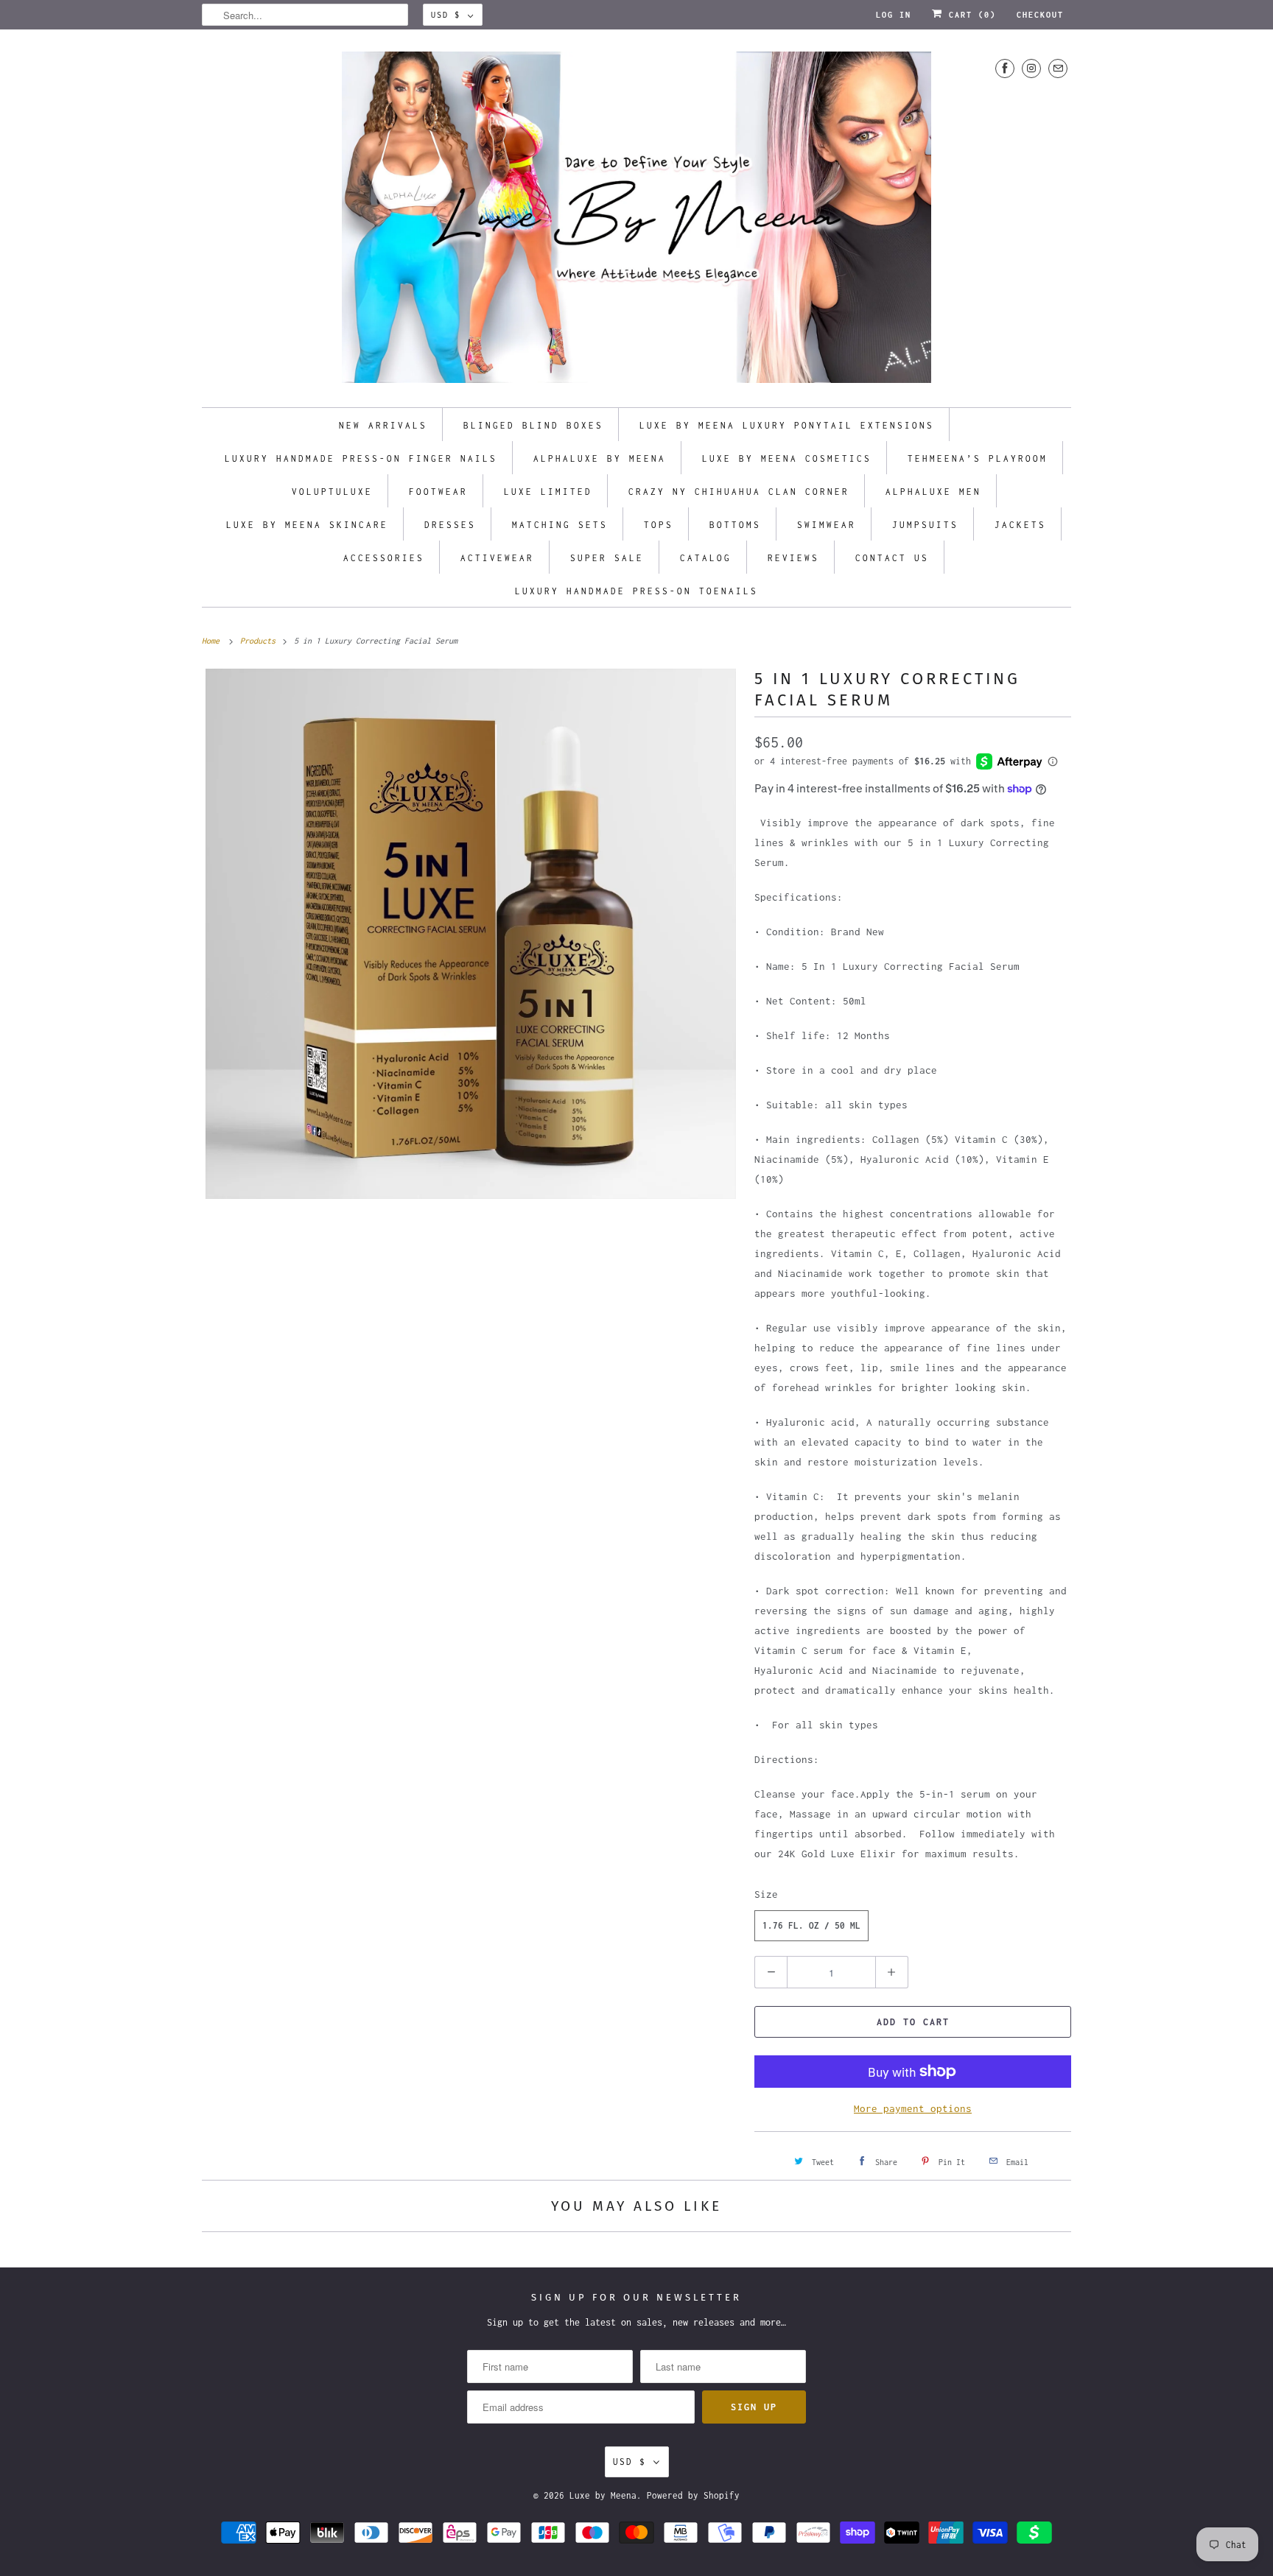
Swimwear (827, 525)
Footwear (438, 492)
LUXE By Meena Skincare (307, 525)
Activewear (497, 558)
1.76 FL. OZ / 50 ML (811, 1925)
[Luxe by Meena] (636, 222)
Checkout (1040, 15)
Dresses (450, 525)
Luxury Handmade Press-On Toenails (636, 591)
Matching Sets (560, 525)
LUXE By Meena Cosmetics (787, 458)
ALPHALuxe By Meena (600, 458)
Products (260, 641)
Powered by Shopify (693, 2495)
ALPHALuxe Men (933, 492)
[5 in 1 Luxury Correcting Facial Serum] (471, 934)
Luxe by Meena (603, 2495)
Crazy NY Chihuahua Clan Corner (739, 492)
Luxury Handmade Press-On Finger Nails (361, 458)
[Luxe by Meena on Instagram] (1031, 68)
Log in (894, 15)
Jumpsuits (925, 525)
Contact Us (892, 558)
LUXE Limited (548, 492)
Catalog (706, 558)
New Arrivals (383, 425)
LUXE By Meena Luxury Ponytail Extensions (787, 425)
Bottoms (735, 525)
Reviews (793, 558)
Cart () (969, 15)
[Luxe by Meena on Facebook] (1005, 68)
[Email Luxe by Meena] (1058, 68)
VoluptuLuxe (332, 492)
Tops (659, 525)
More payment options (913, 2108)
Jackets (1020, 525)
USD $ (446, 15)
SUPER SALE (607, 558)
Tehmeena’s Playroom (978, 458)
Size (766, 1894)
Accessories (384, 558)
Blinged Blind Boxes (533, 425)
